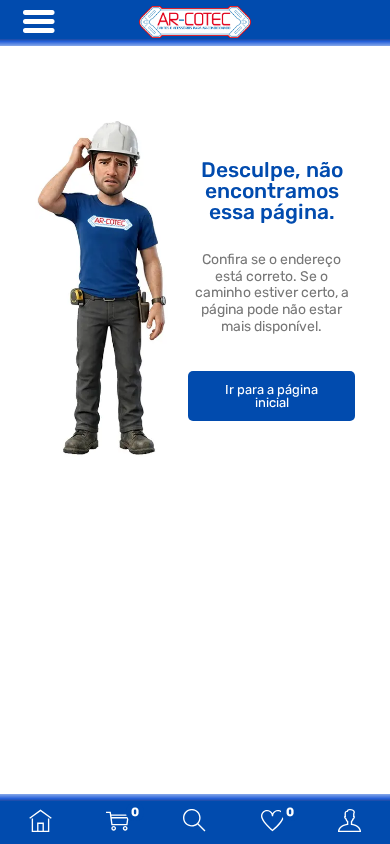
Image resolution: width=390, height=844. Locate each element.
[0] (117, 823)
